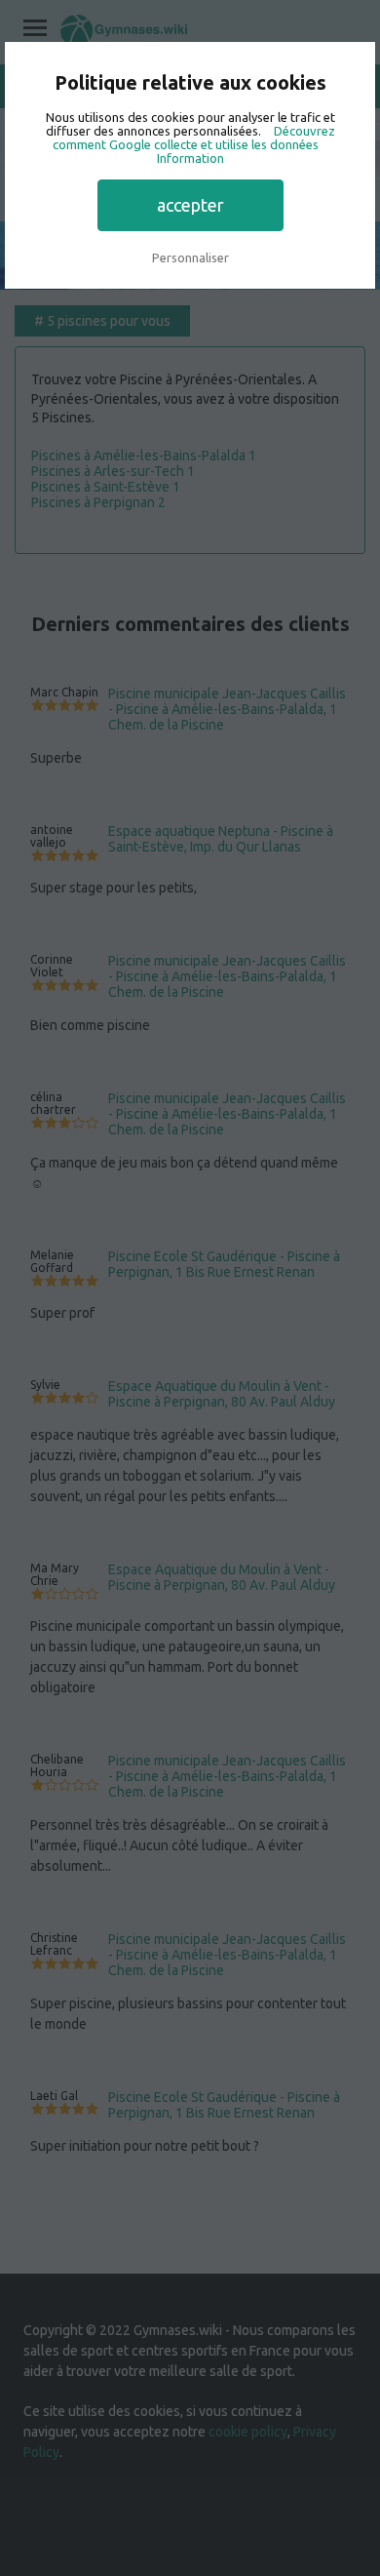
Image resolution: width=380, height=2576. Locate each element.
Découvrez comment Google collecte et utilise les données (194, 138)
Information (190, 158)
